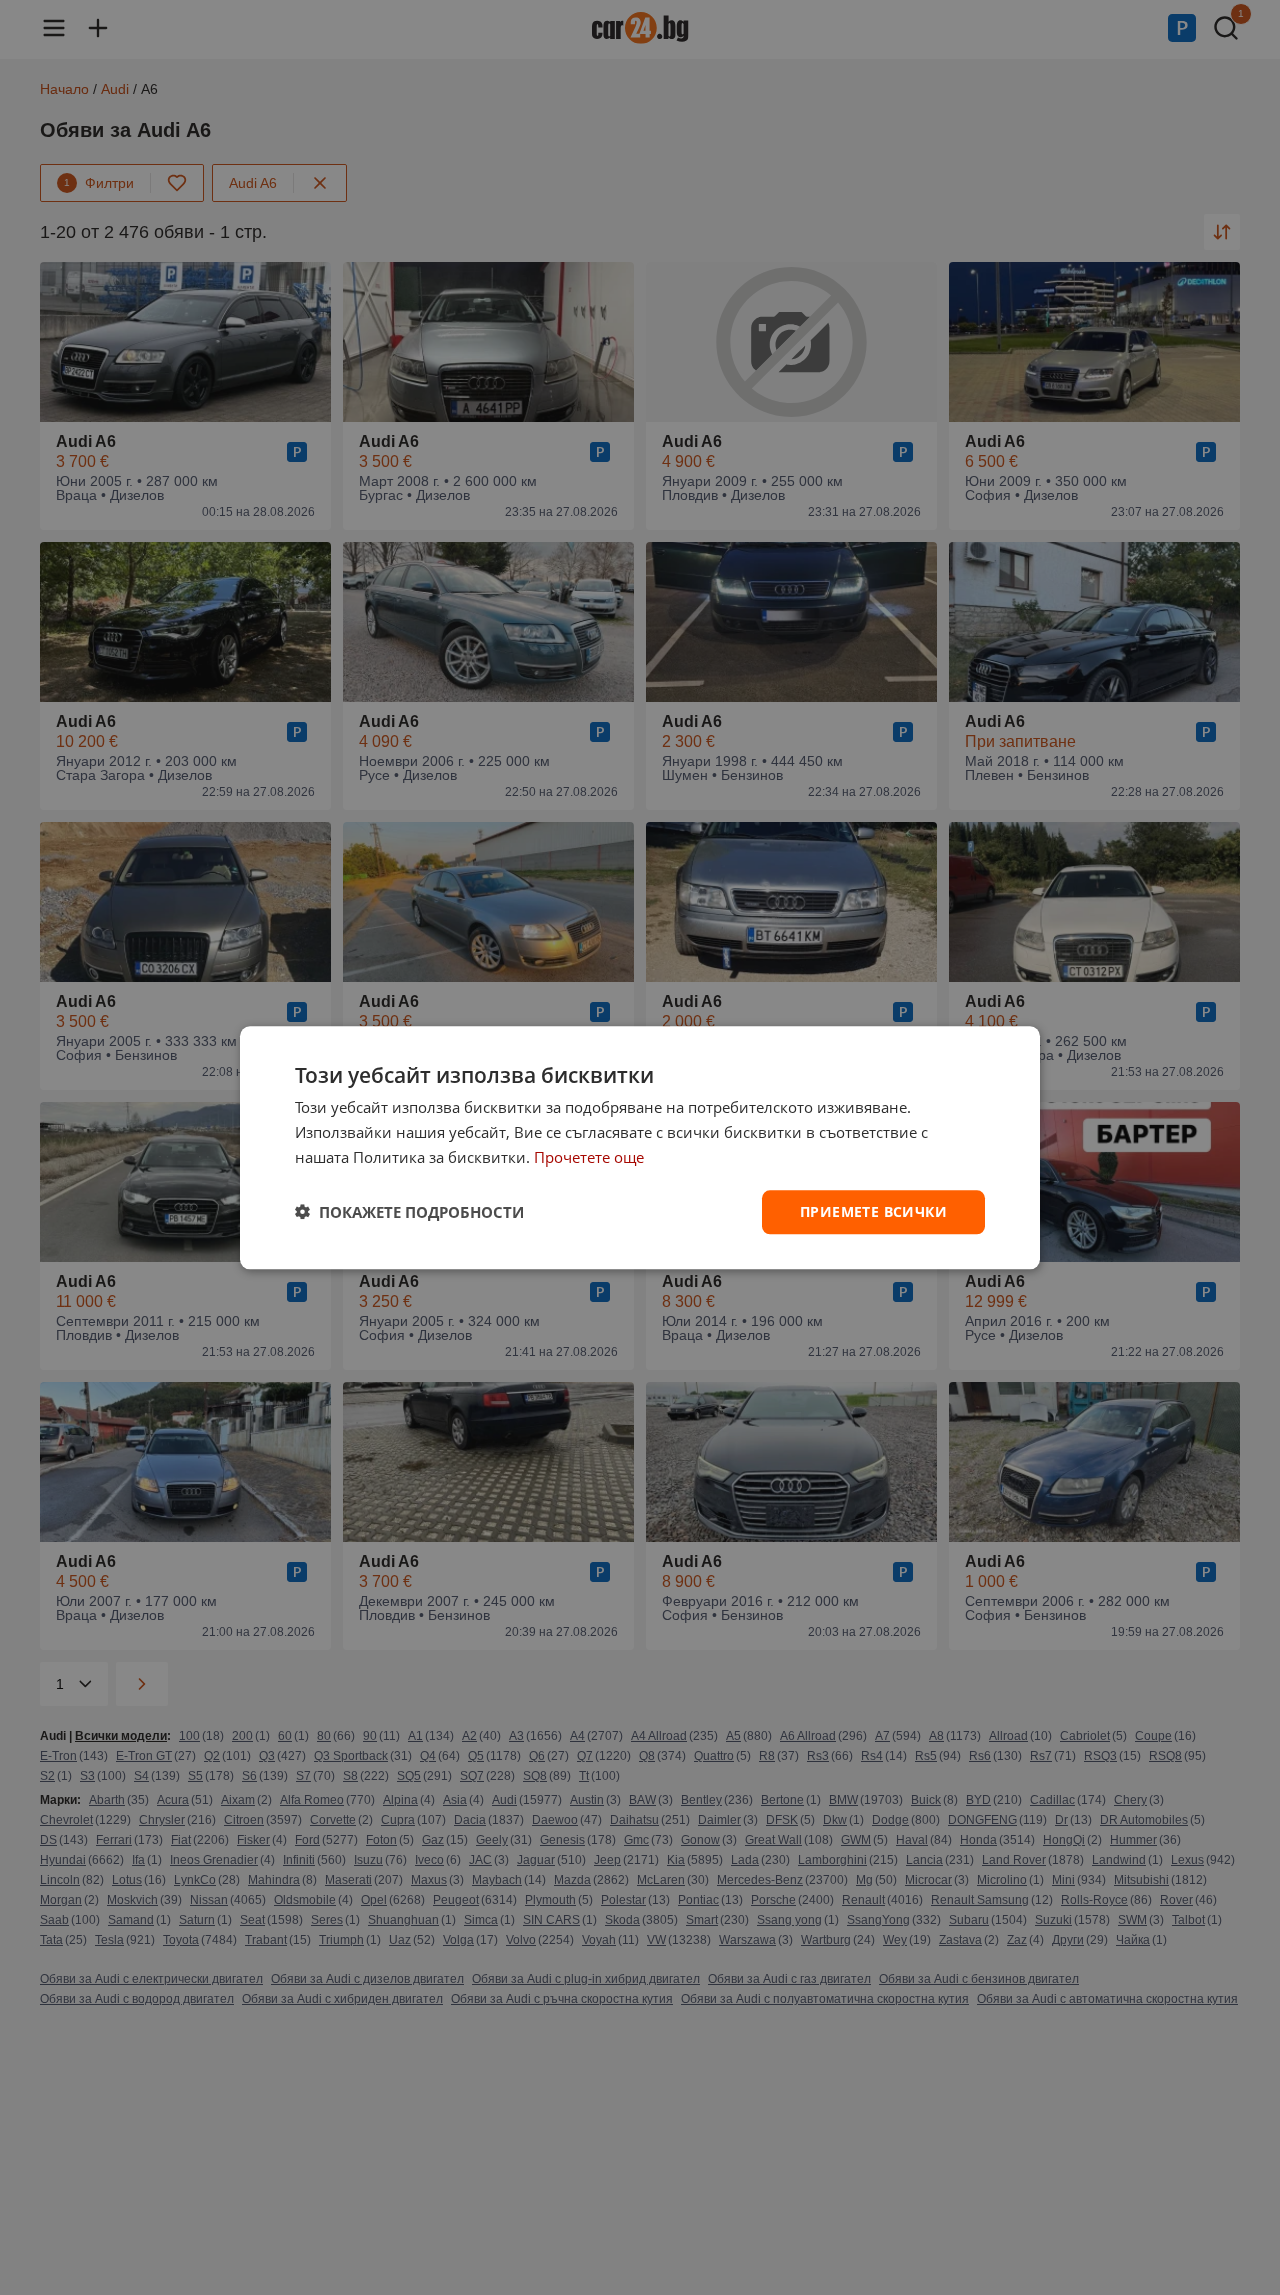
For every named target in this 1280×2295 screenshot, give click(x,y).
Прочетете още (589, 1157)
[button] (409, 1212)
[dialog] (640, 1147)
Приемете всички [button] (873, 1210)
